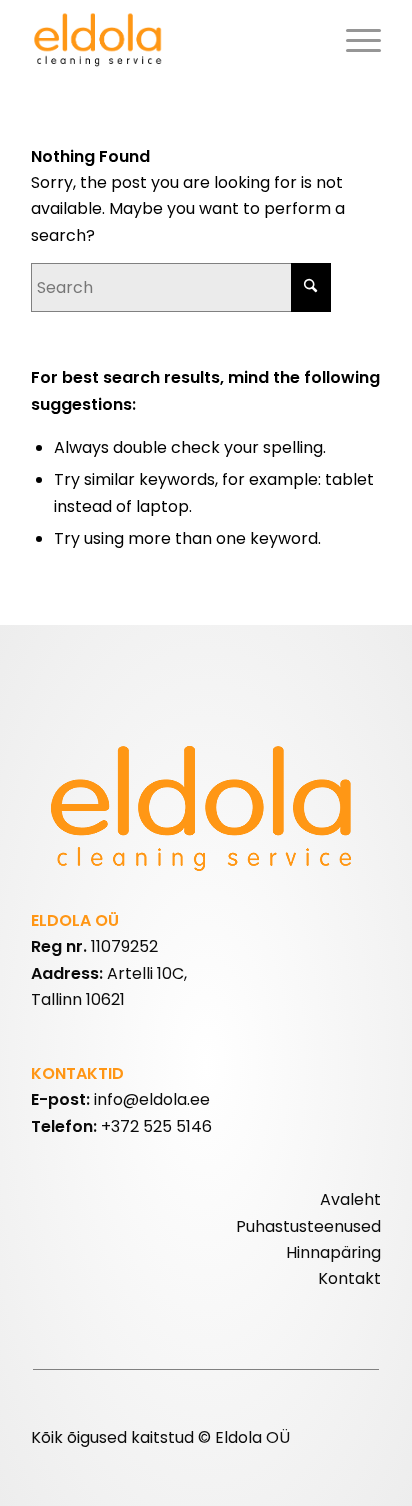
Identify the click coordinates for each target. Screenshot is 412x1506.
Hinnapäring (333, 1252)
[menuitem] (353, 40)
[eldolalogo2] (171, 40)
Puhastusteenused (308, 1226)
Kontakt (349, 1278)
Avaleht (350, 1199)
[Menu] (353, 40)
